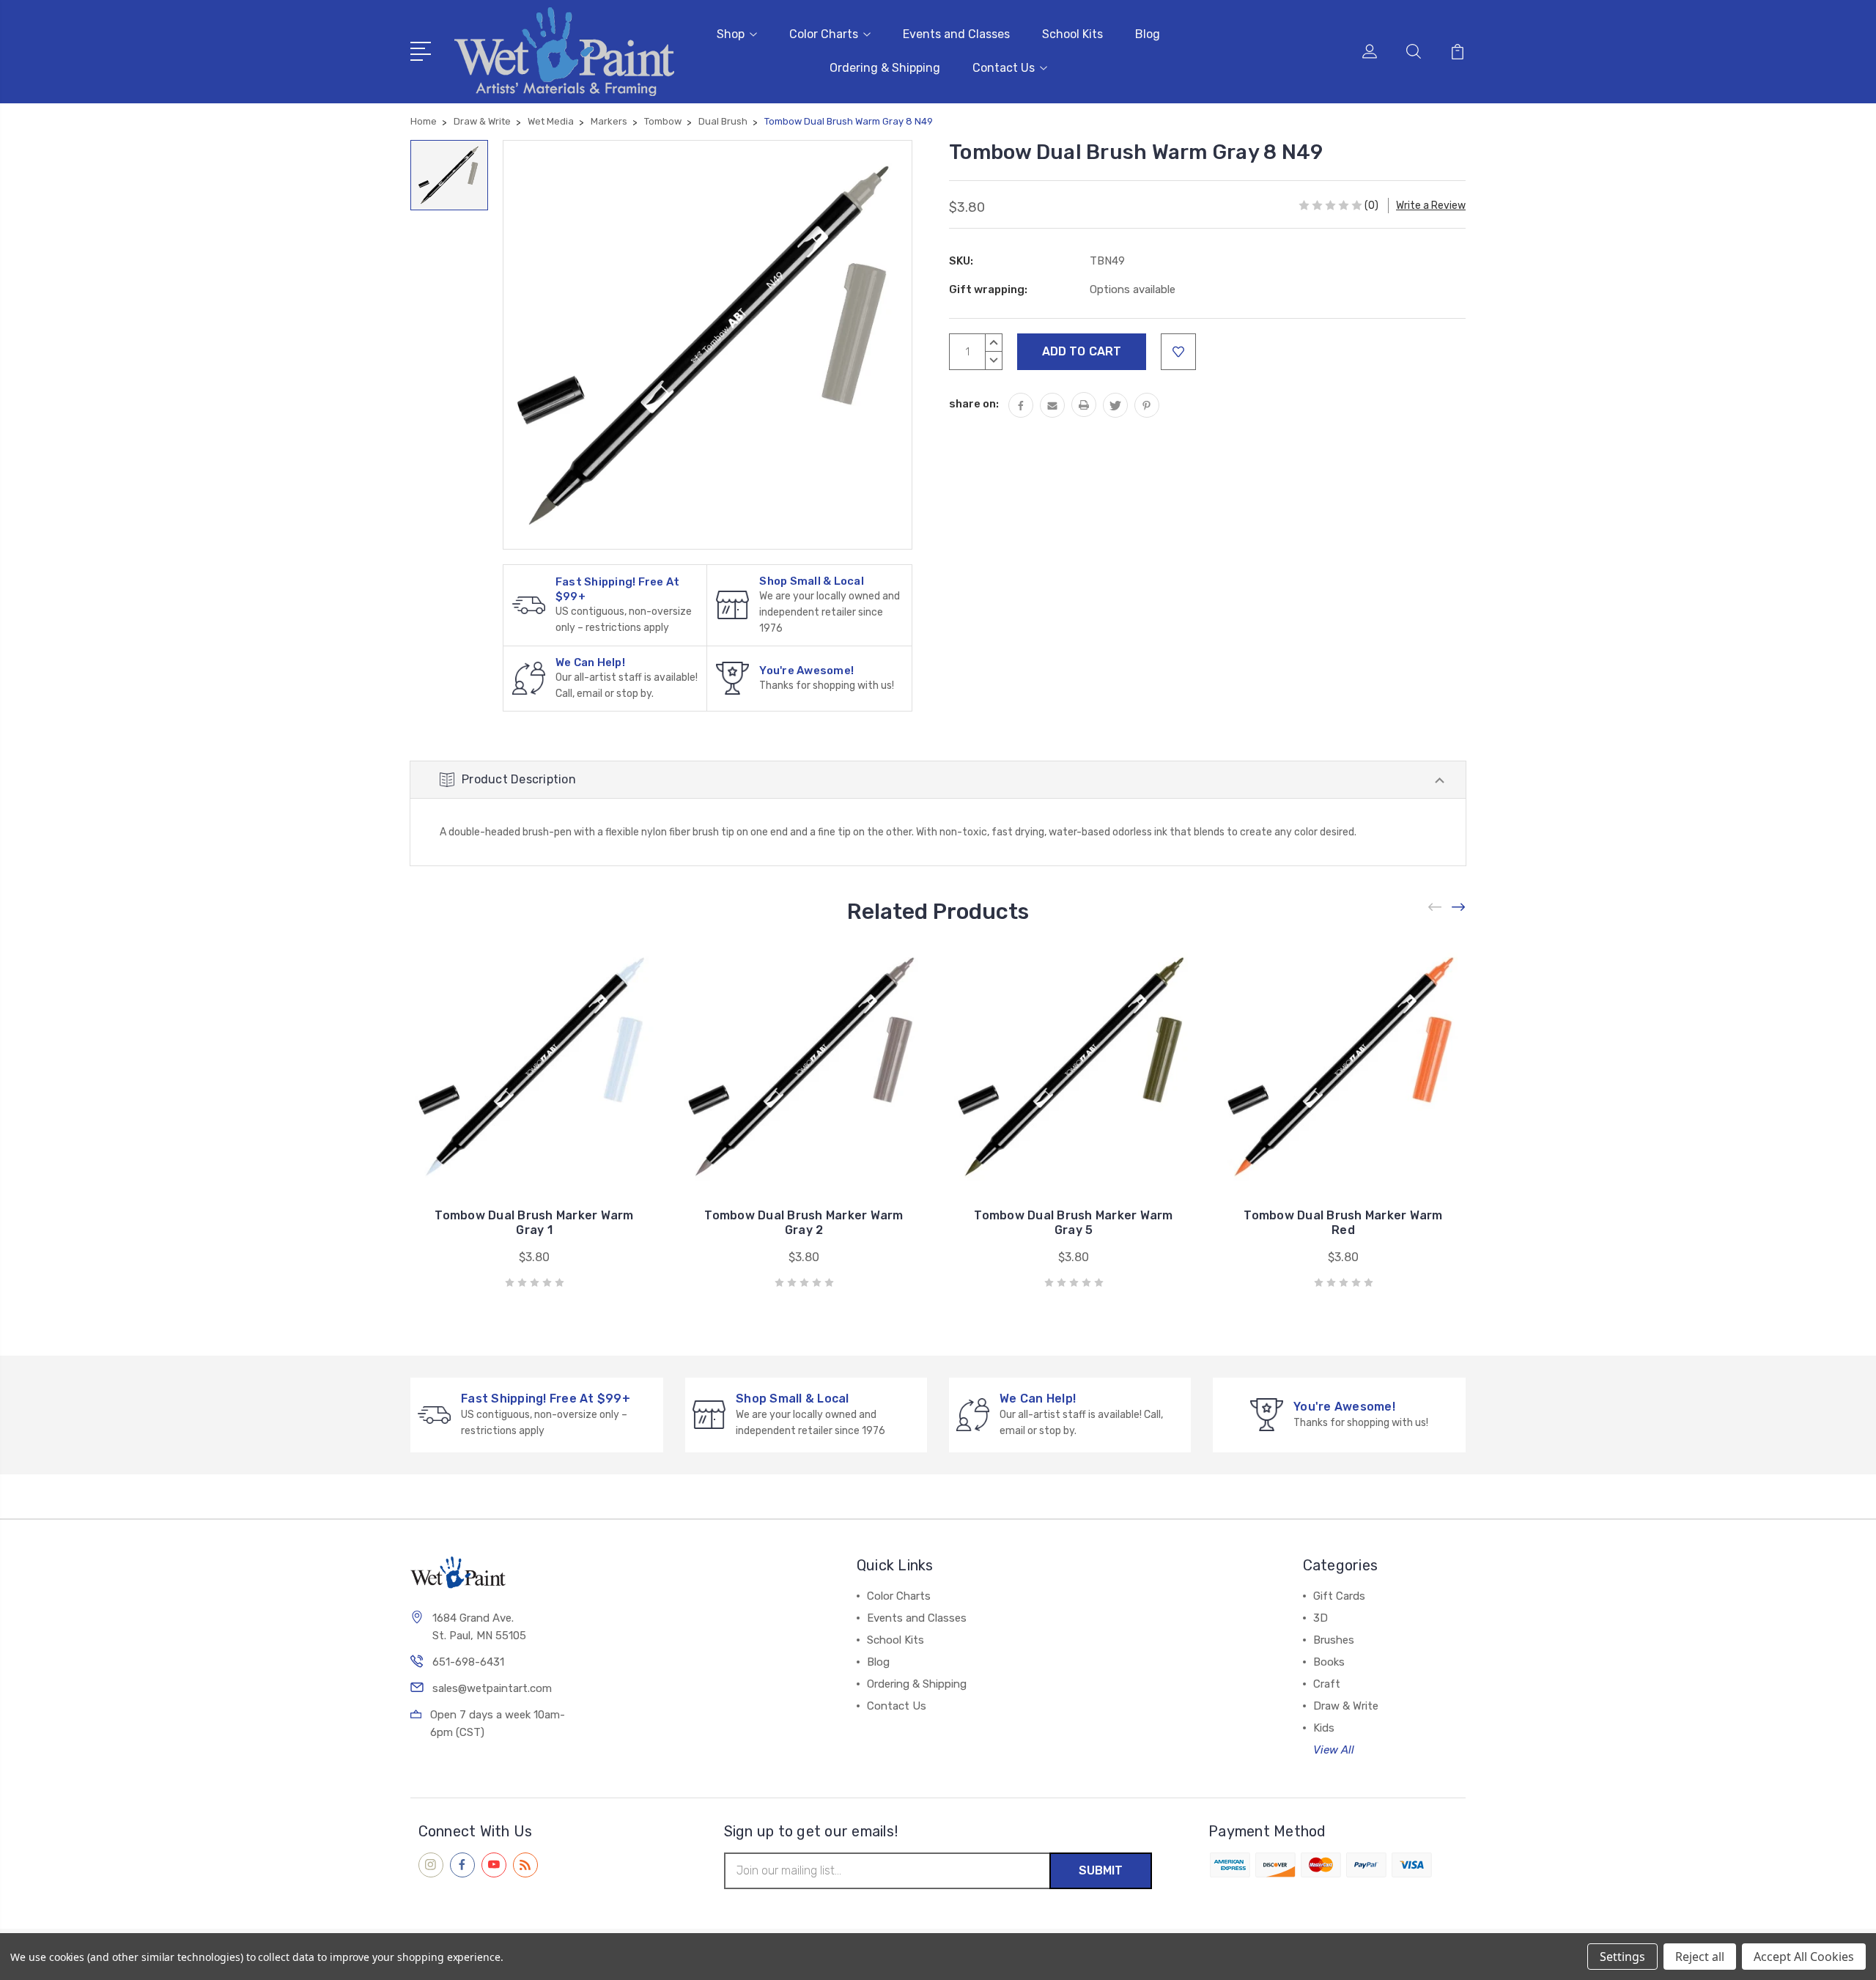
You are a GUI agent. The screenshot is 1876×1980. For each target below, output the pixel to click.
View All (1334, 1750)
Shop (731, 34)
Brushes (1334, 1640)
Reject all (1700, 1957)
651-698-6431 (468, 1662)
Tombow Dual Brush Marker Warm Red (1343, 1223)
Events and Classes (956, 34)
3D (1321, 1618)
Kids (1324, 1728)
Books (1329, 1662)
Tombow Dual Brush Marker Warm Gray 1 (534, 1223)
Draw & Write (1346, 1706)
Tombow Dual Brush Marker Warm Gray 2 (804, 1223)
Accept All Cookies (1804, 1957)
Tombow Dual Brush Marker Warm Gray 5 (1073, 1223)
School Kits (1072, 34)
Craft (1327, 1684)
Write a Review (1431, 206)
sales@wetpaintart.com (492, 1688)
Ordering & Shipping (885, 68)
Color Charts (824, 34)
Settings (1622, 1957)
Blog (1148, 34)
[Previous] (1436, 908)
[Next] (1459, 908)
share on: (974, 404)
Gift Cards (1339, 1596)
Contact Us (1004, 68)
